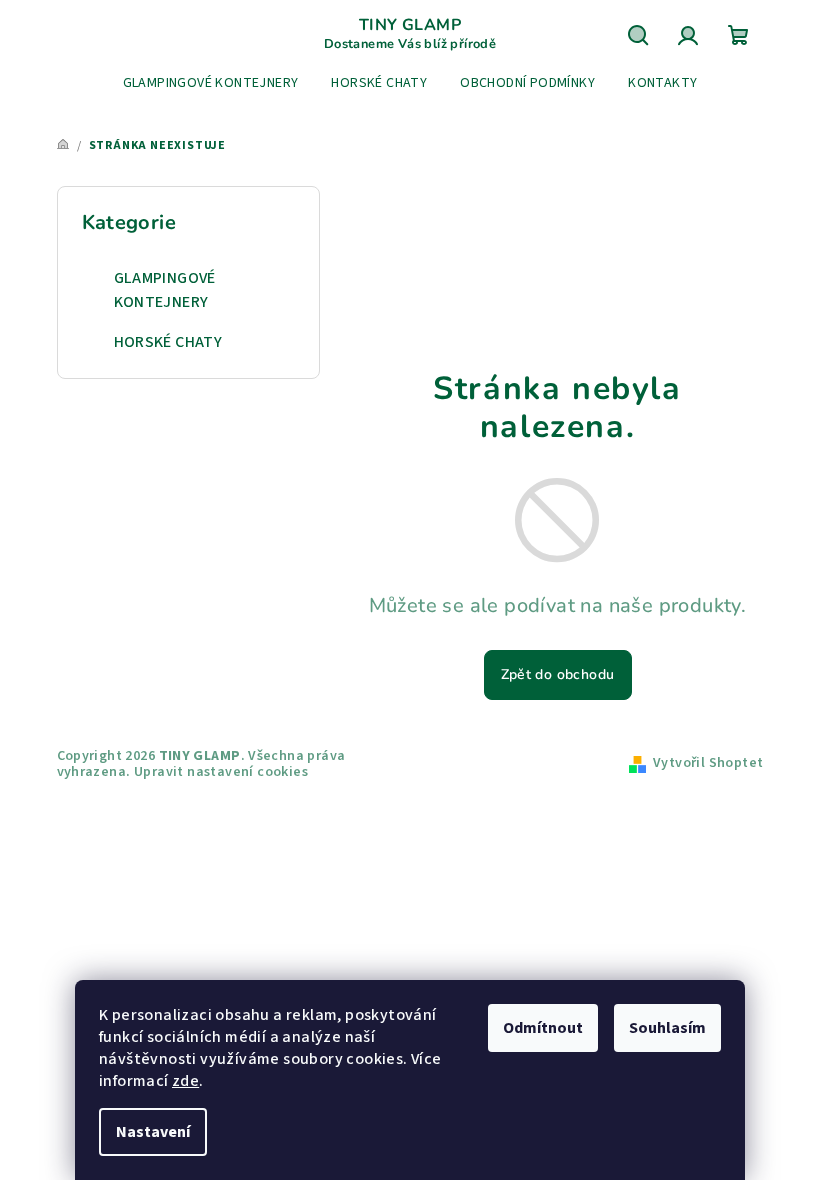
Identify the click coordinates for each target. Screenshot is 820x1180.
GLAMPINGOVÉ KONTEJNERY (165, 290)
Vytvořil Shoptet (708, 763)
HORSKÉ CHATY (168, 342)
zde (185, 1081)
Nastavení (153, 1132)
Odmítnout (543, 1028)
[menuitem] (211, 83)
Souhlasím (667, 1028)
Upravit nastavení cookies (221, 772)
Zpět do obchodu (558, 674)
